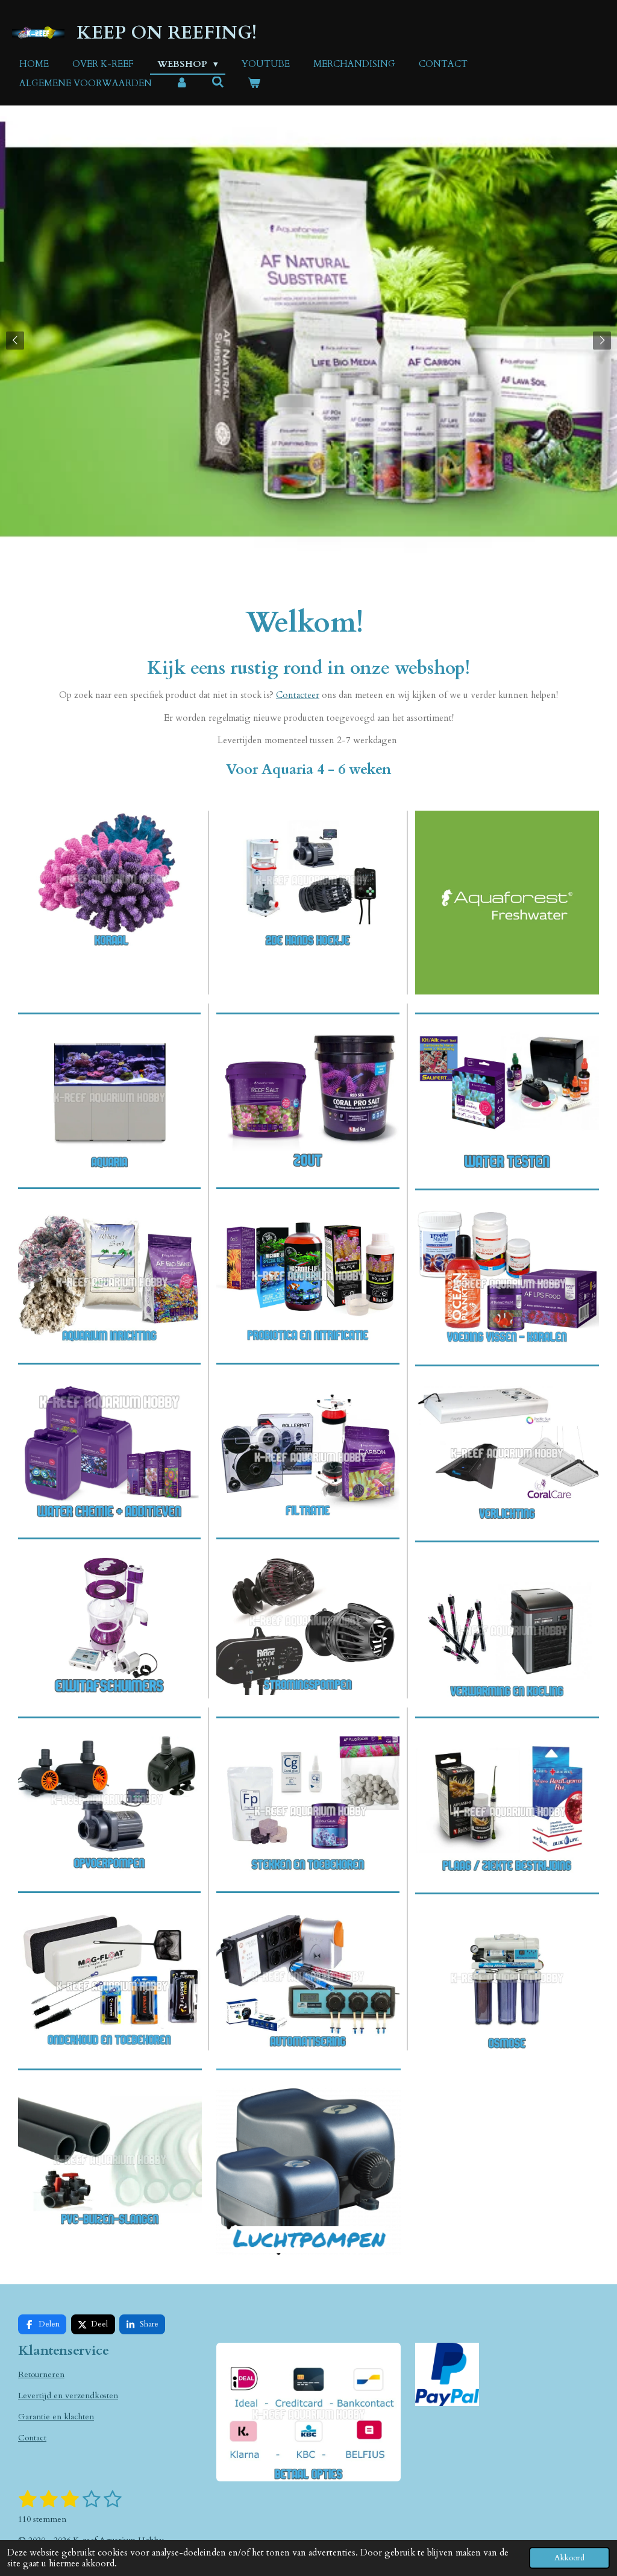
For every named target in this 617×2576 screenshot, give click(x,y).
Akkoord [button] (569, 2558)
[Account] (182, 83)
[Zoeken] (218, 83)
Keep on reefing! (167, 33)
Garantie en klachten (56, 2417)
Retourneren (41, 2374)
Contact (32, 2438)
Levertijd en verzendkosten (68, 2395)
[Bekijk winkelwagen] (254, 83)
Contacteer (298, 695)
